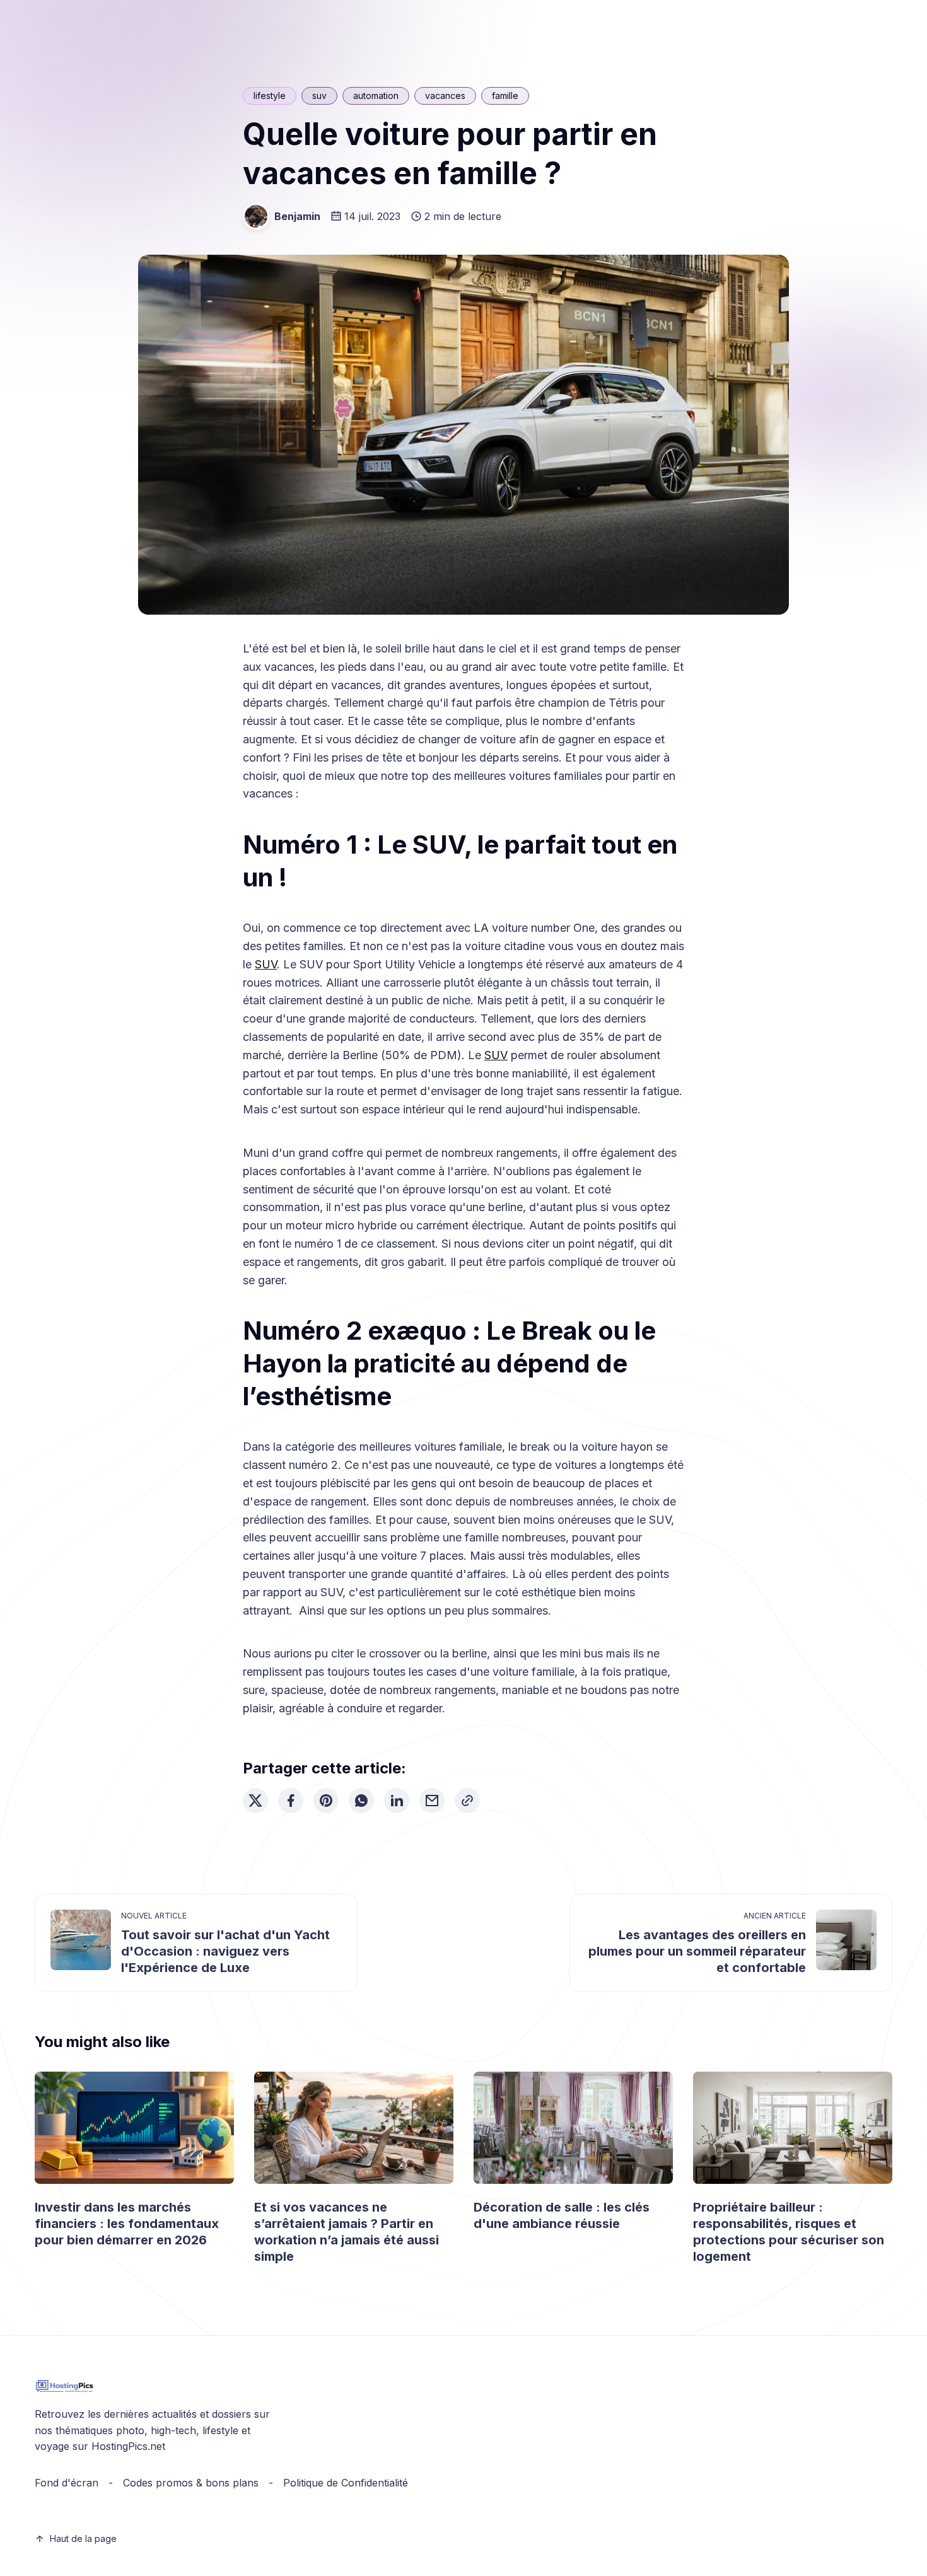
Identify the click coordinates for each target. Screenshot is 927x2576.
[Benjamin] (256, 216)
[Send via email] (432, 1801)
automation (376, 96)
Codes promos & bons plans (191, 2483)
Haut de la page (83, 2538)
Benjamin (297, 216)
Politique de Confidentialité (346, 2483)
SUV (266, 964)
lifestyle (270, 96)
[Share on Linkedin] (397, 1801)
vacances (445, 96)
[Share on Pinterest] (326, 1801)
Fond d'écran (67, 2483)
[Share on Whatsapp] (361, 1801)
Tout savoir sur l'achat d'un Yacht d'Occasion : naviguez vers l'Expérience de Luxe (225, 1951)
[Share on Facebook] (291, 1801)
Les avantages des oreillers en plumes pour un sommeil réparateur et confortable (697, 1951)
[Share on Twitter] (255, 1801)
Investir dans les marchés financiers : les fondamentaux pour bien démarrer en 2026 (127, 2224)
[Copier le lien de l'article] (467, 1801)
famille (505, 96)
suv (319, 96)
